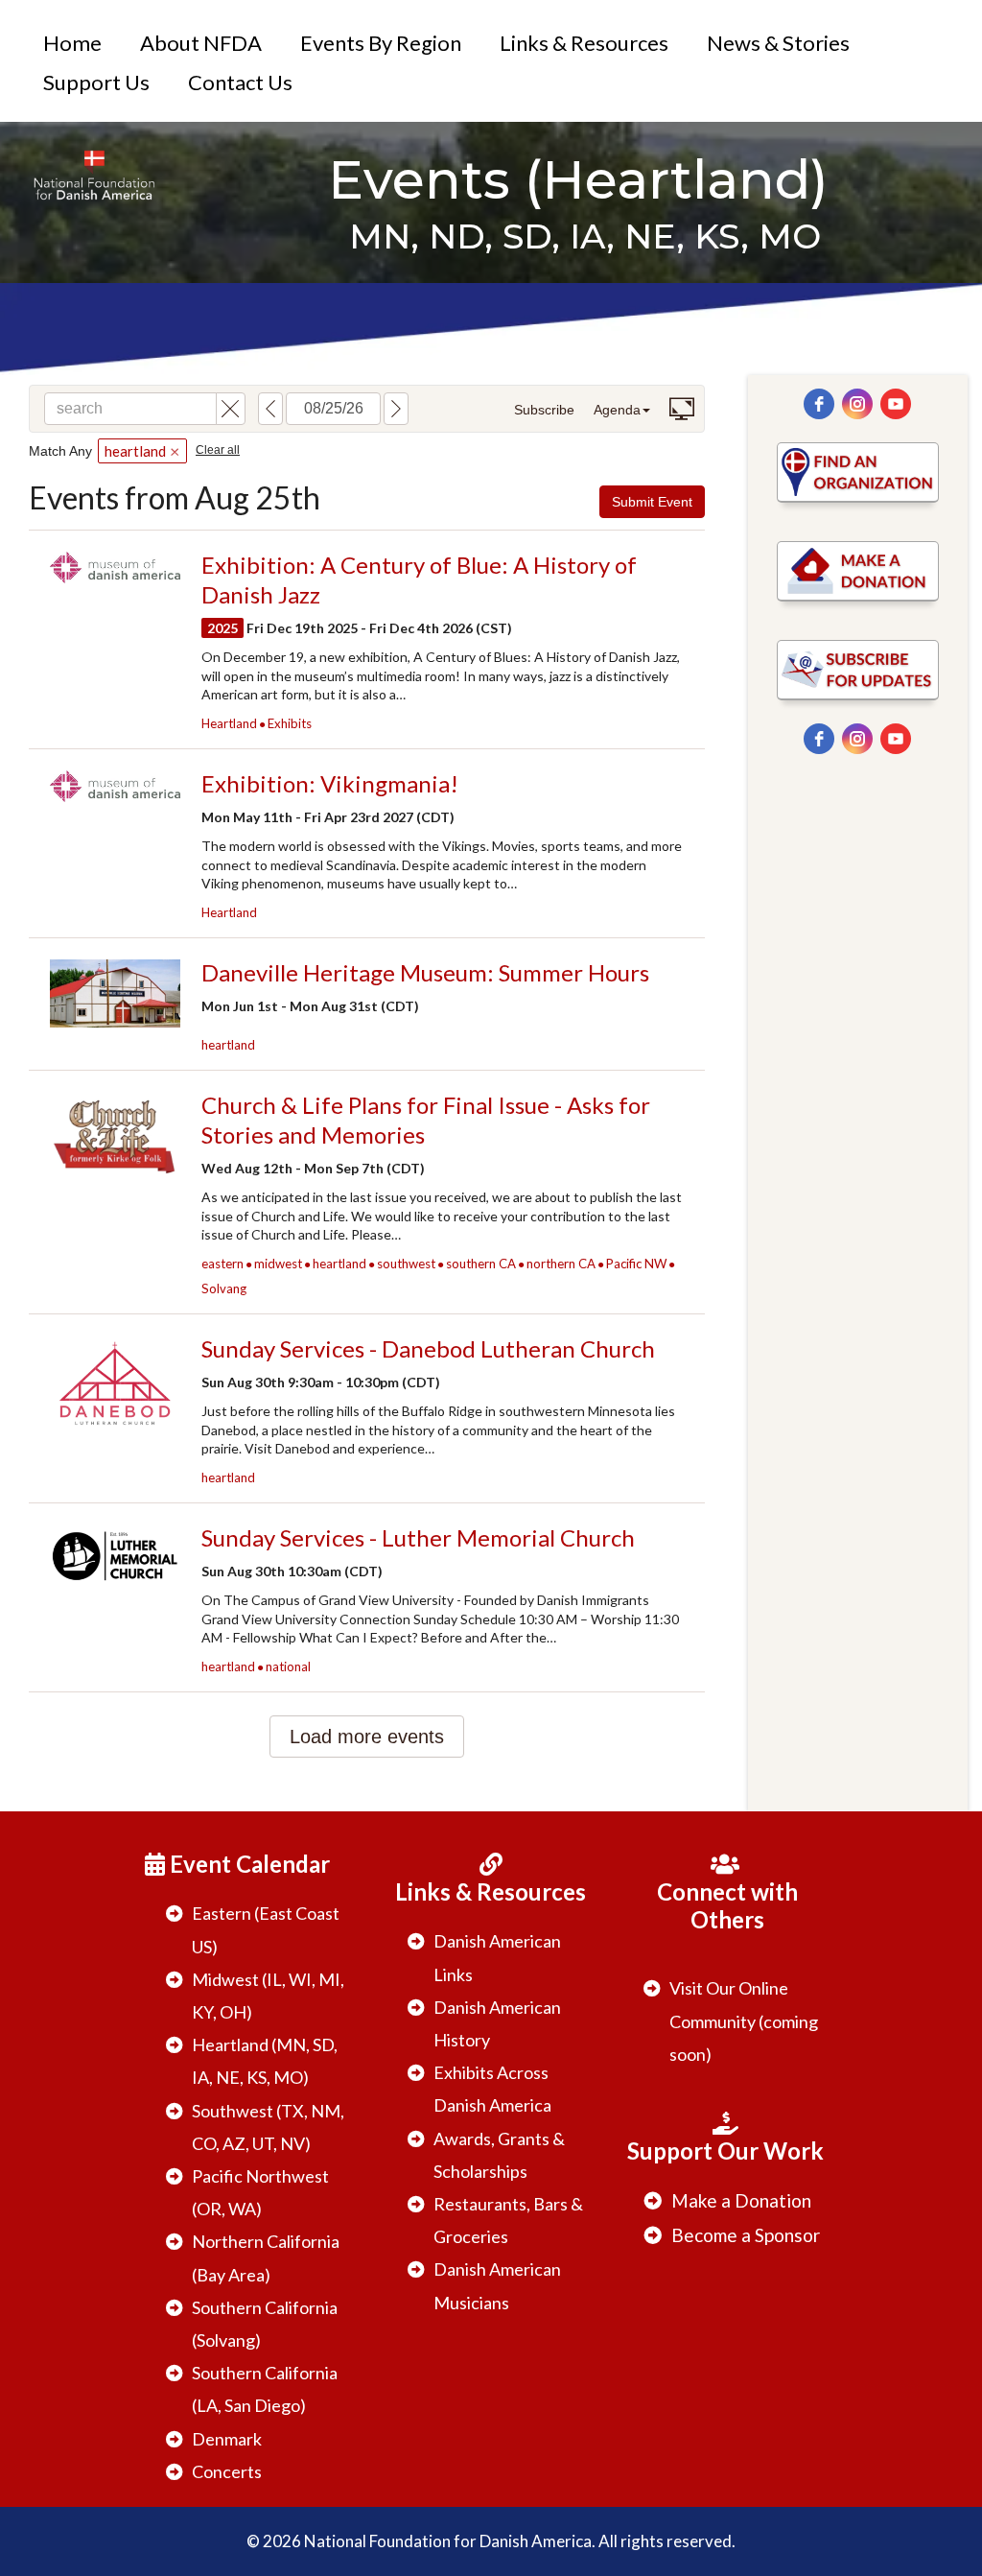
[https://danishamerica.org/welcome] (94, 175)
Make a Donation (741, 2200)
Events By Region (381, 43)
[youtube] (896, 404)
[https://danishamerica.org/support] (858, 571)
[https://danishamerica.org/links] (858, 473)
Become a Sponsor (746, 2235)
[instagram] (857, 404)
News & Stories (778, 43)
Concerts (227, 2471)
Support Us (96, 82)
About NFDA (201, 43)
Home (72, 43)
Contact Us (240, 82)
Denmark (227, 2439)
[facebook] (819, 404)
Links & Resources (584, 43)
